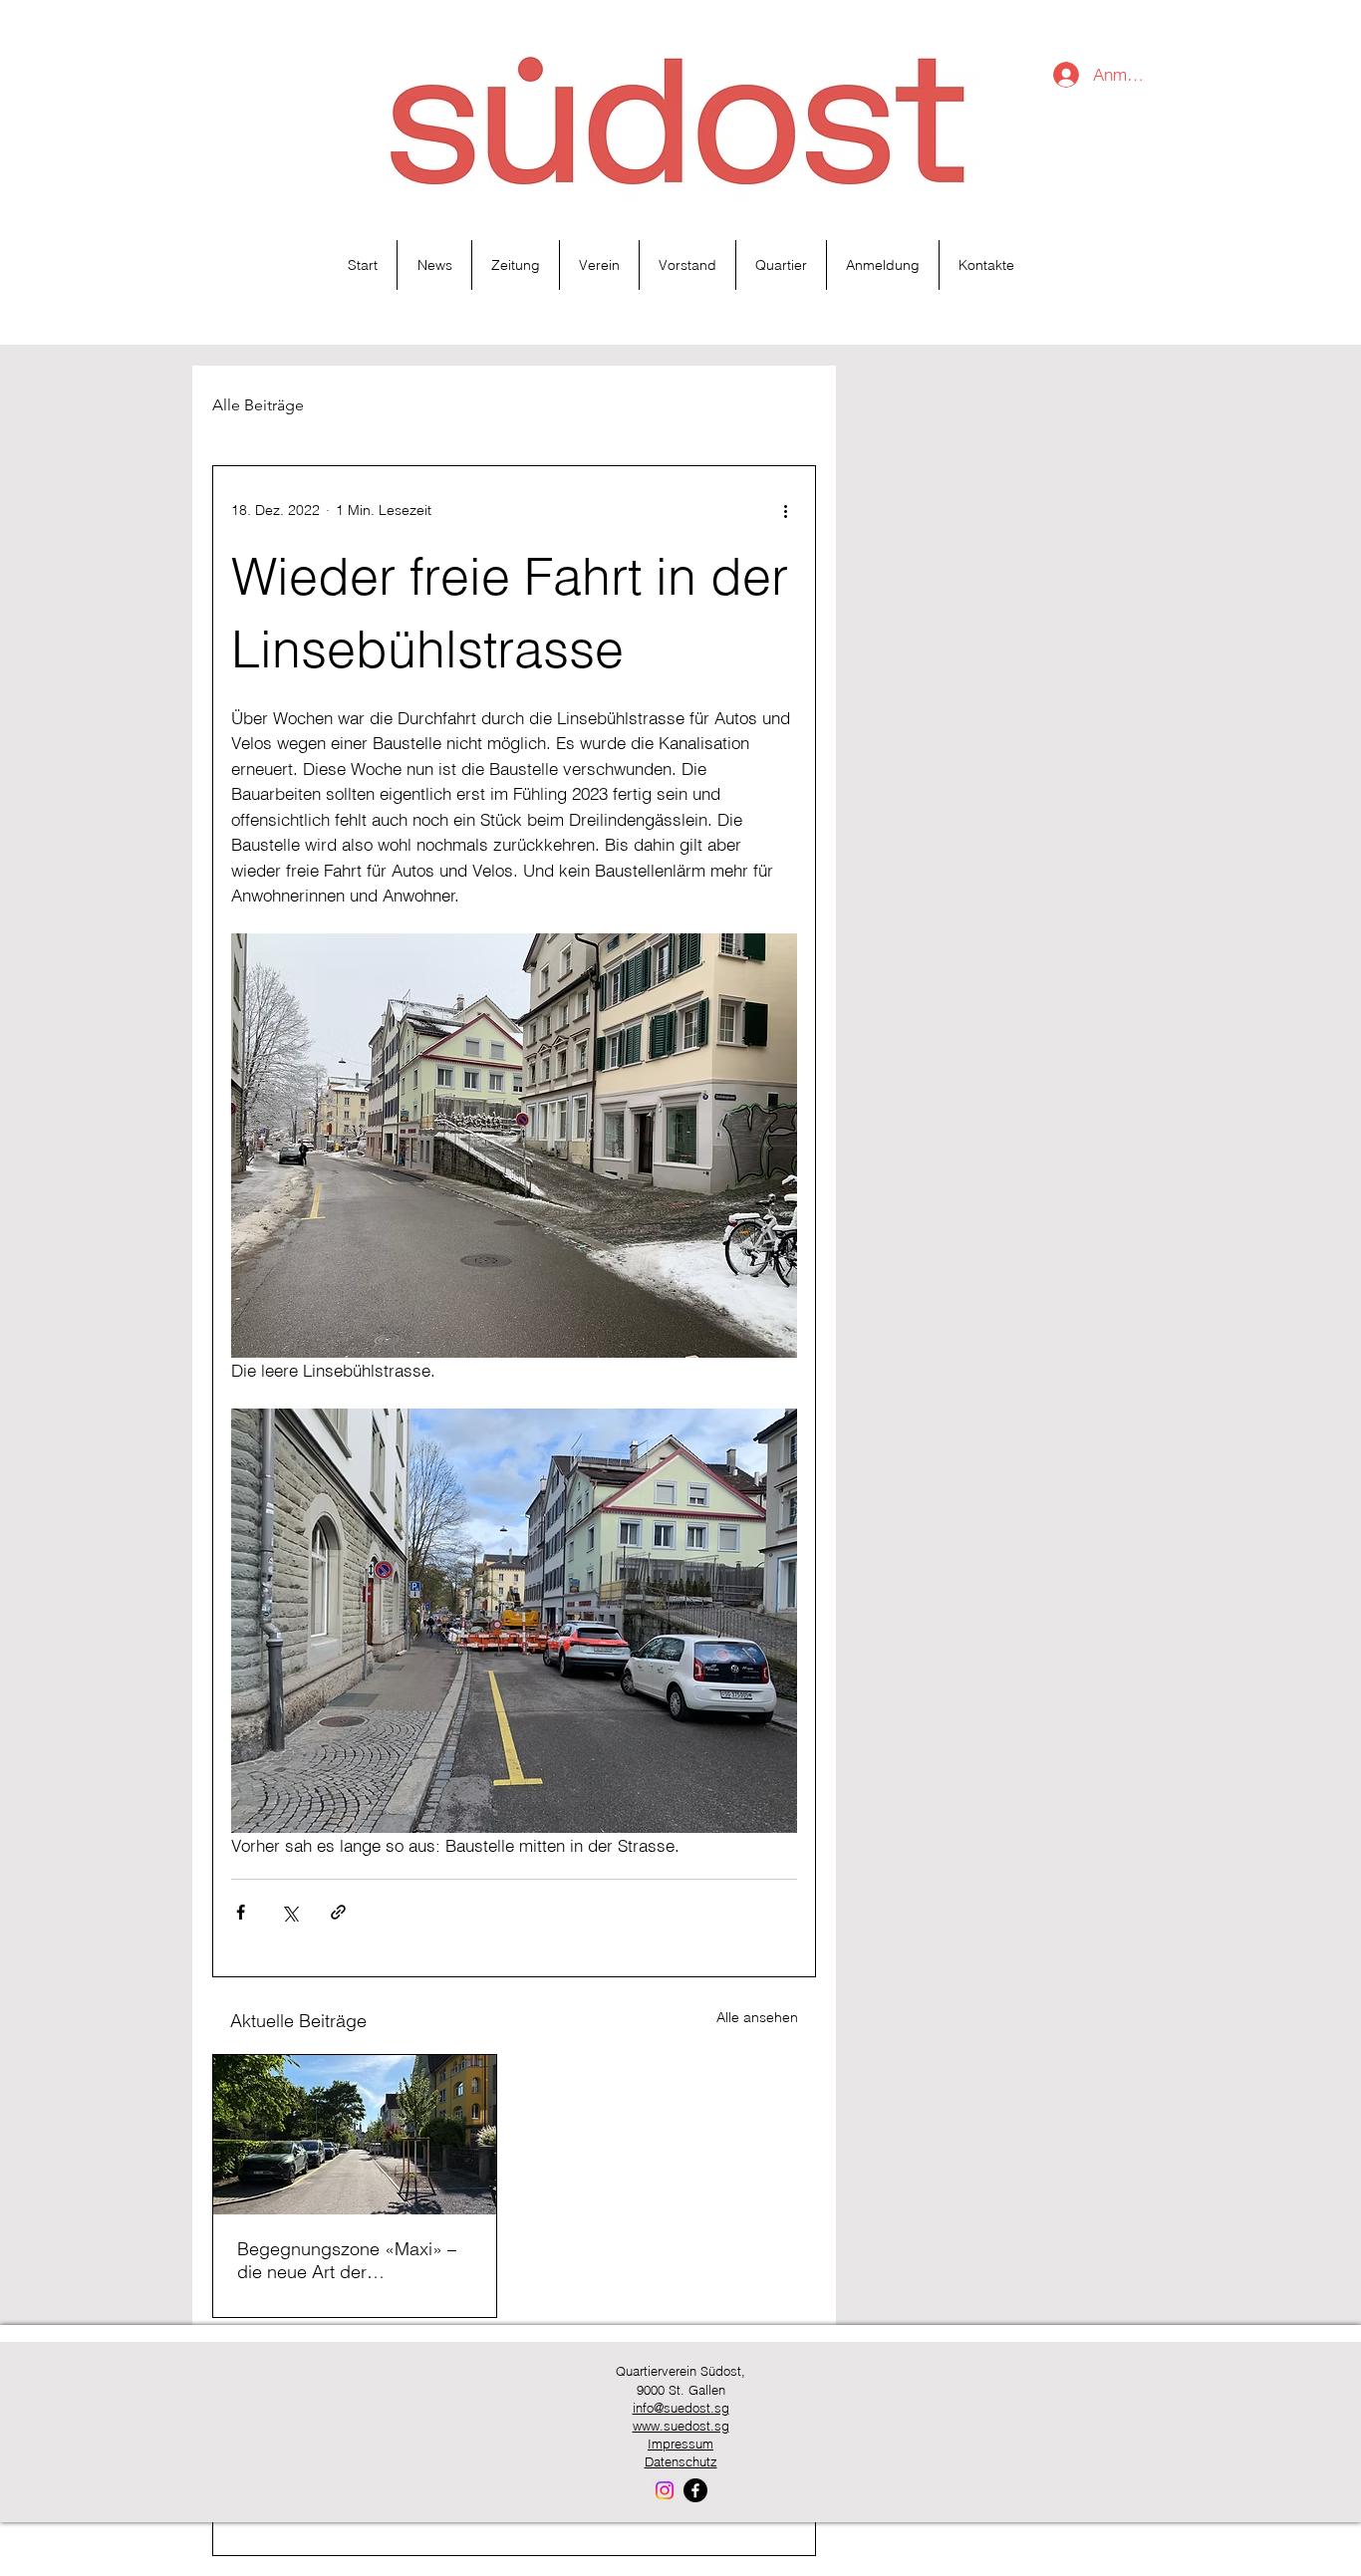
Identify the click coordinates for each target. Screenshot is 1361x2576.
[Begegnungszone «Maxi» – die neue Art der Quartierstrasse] (355, 2135)
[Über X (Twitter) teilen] (289, 1912)
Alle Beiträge (258, 405)
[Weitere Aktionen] (785, 510)
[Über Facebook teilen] (241, 1912)
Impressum (680, 2444)
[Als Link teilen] (338, 1912)
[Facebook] (695, 2490)
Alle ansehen (757, 2017)
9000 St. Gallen (681, 2390)
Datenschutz (681, 2461)
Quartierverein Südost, (680, 2371)
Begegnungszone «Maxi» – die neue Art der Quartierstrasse (347, 2260)
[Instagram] (665, 2490)
